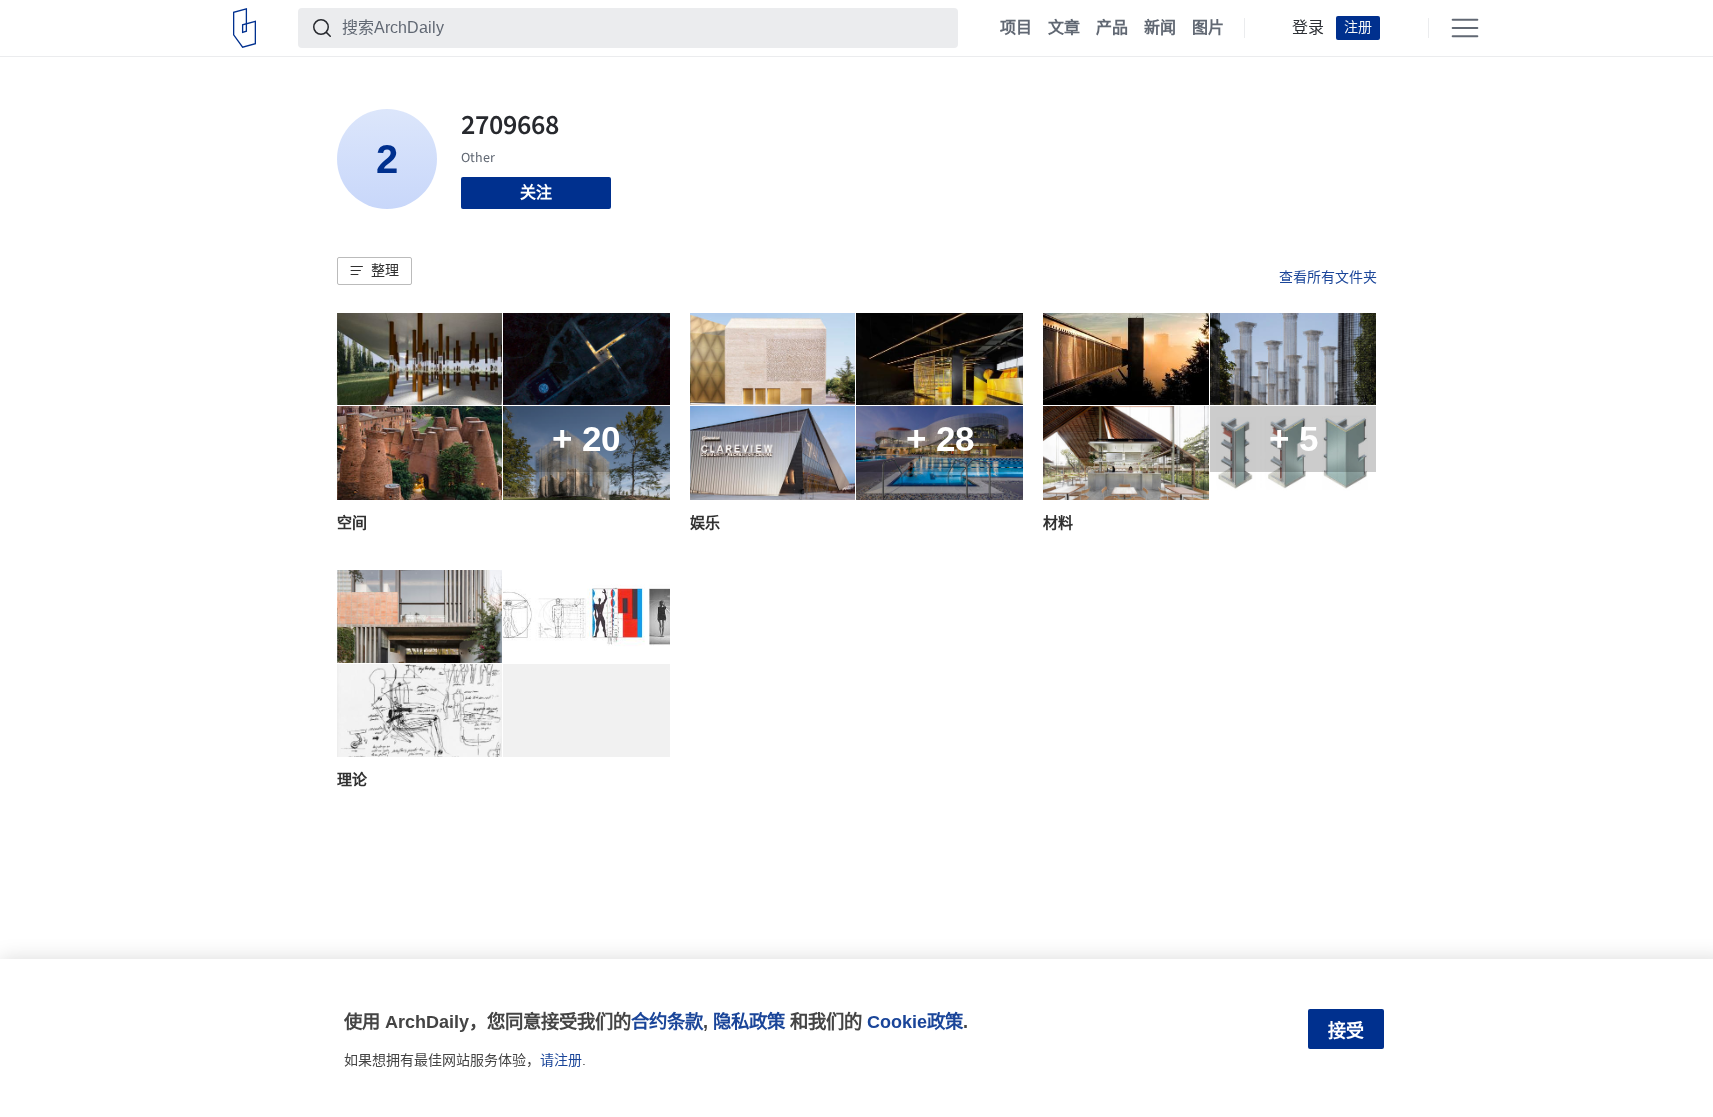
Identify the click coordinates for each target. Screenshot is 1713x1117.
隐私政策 (749, 1021)
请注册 (561, 1060)
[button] (374, 271)
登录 (1308, 28)
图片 (1208, 28)
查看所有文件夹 (1328, 277)
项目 (1016, 28)
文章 (1064, 28)
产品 (1112, 28)
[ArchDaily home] (244, 28)
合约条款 (667, 1021)
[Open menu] (1465, 28)
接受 (1346, 1031)
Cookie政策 (915, 1021)
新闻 (1160, 28)
